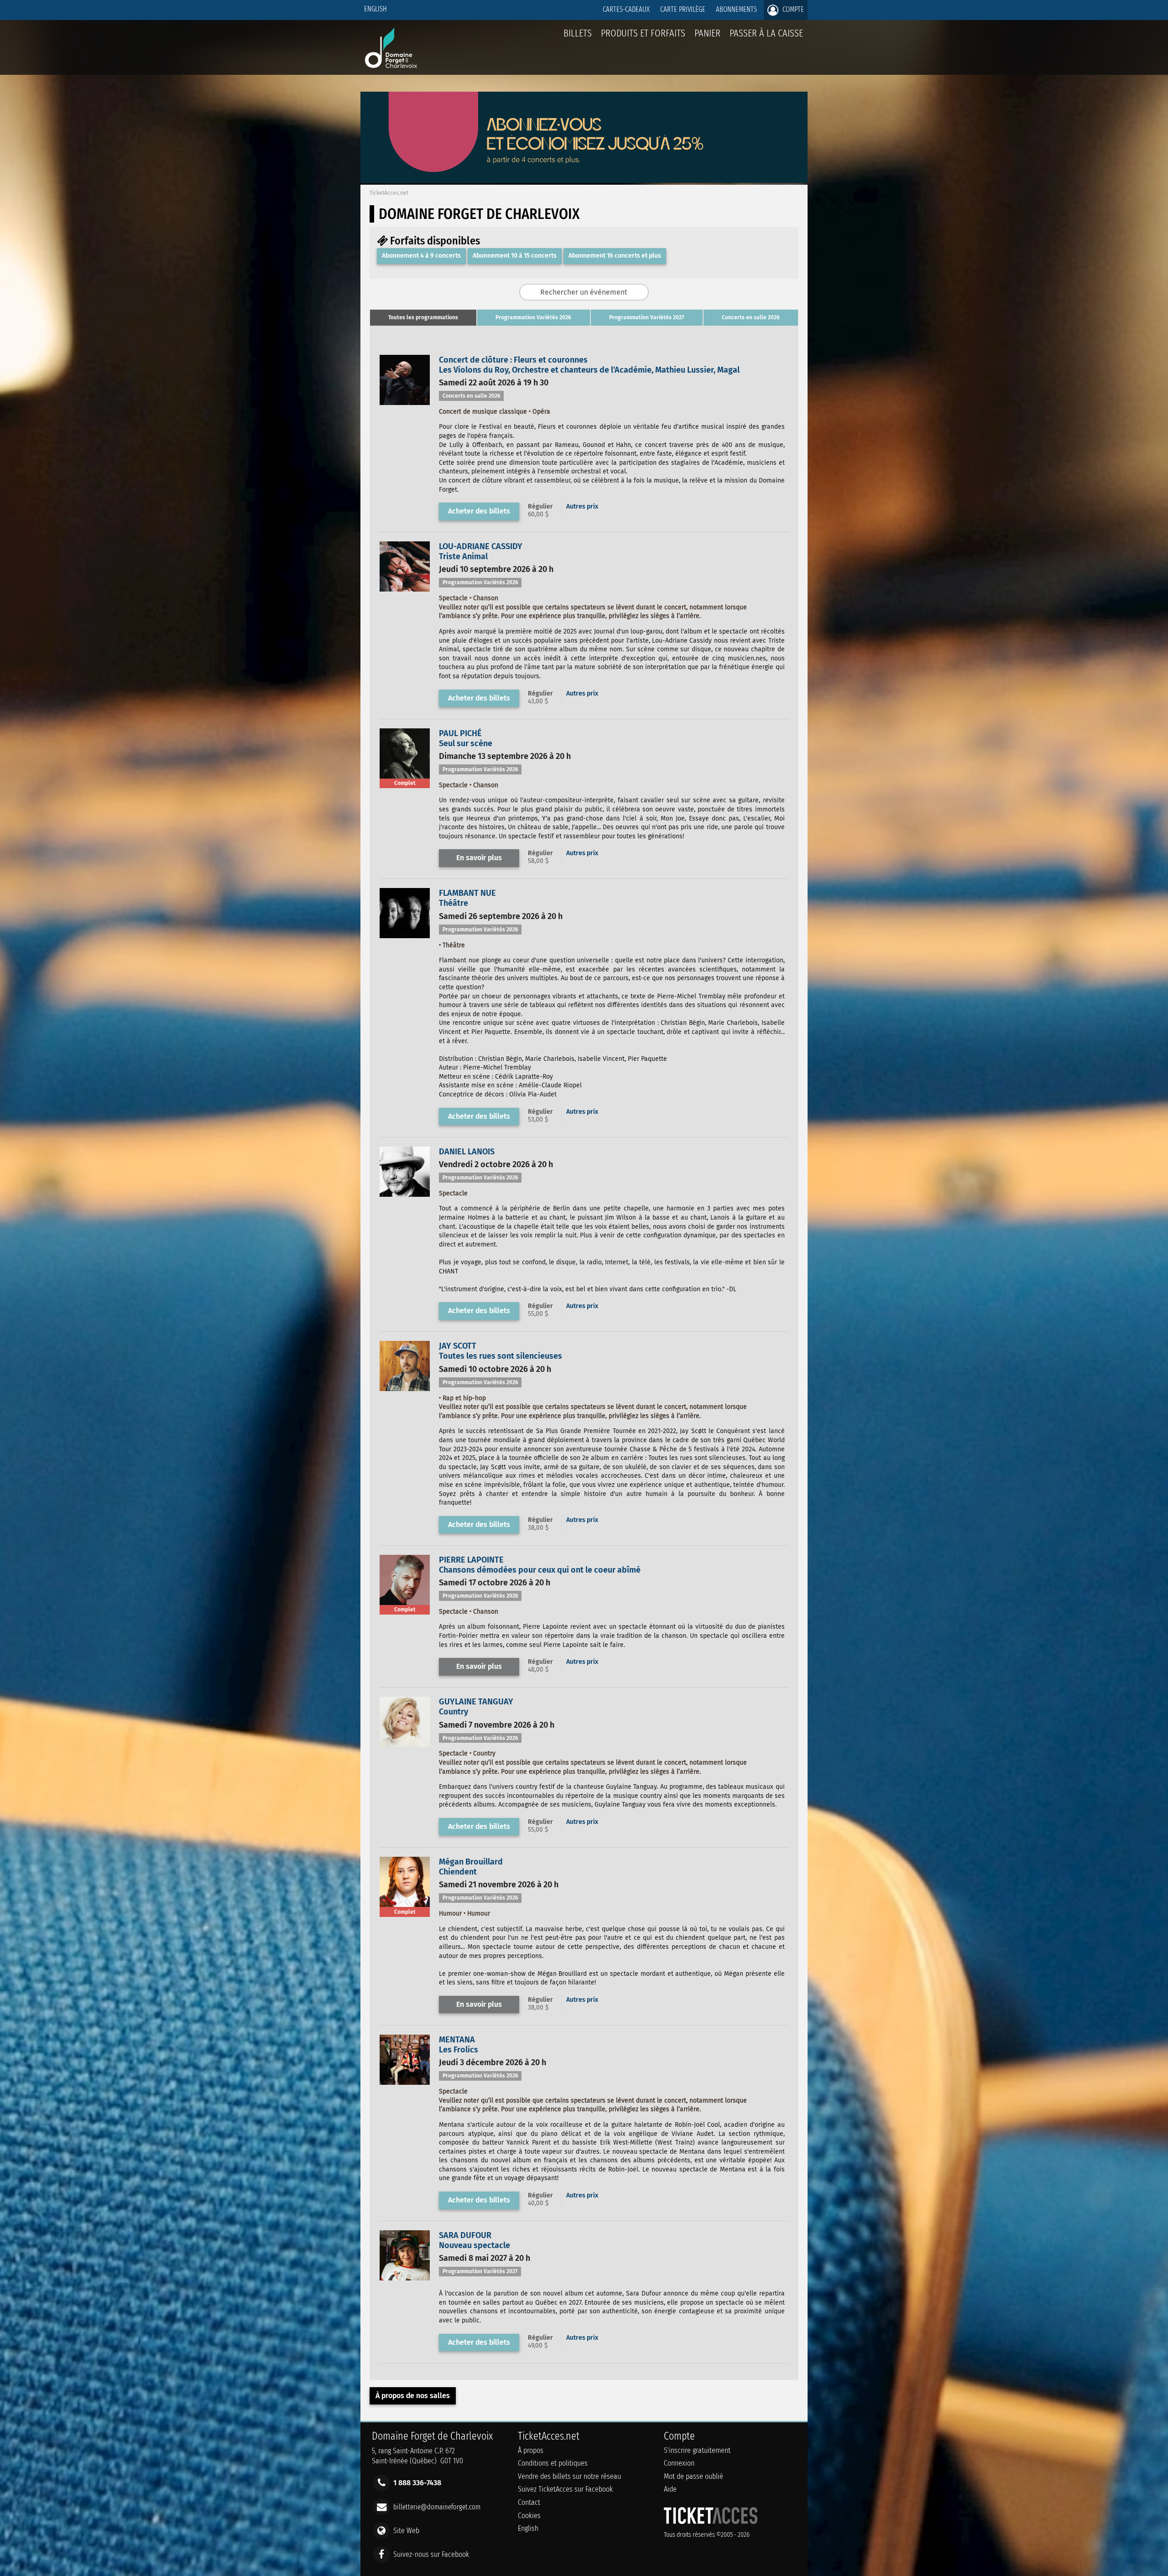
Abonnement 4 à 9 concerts (421, 256)
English (375, 9)
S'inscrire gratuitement (697, 2450)
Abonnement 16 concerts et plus (615, 256)
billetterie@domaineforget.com (437, 2506)
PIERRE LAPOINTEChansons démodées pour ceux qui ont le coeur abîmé (540, 1565)
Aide (670, 2489)
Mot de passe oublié (693, 2476)
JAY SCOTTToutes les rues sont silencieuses (501, 1351)
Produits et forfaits (643, 33)
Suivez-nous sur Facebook (431, 2554)
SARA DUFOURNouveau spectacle (474, 2240)
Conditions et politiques (553, 2463)
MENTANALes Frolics (459, 2045)
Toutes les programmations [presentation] (423, 317)
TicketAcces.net (389, 193)
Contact (529, 2502)
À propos (531, 2450)
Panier (707, 33)
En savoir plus (479, 858)
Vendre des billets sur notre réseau (569, 2476)
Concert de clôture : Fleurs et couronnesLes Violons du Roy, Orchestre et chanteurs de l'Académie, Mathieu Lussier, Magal (589, 365)
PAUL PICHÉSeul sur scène (466, 738)
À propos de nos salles (413, 2396)
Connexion (679, 2463)
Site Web (406, 2530)
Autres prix (582, 506)
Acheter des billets (479, 511)
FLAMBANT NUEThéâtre (467, 898)
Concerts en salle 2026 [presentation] (751, 317)
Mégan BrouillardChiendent (471, 1867)
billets (578, 33)
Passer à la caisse (766, 33)
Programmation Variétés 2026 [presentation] (533, 317)
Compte (792, 9)
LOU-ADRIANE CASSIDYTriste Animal (481, 551)
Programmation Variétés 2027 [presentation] (647, 317)
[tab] (423, 318)
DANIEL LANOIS (467, 1152)
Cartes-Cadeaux (626, 9)
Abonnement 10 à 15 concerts (515, 256)
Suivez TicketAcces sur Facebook (565, 2489)
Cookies (529, 2516)
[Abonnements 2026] (584, 180)
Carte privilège (683, 9)
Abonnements (736, 9)
